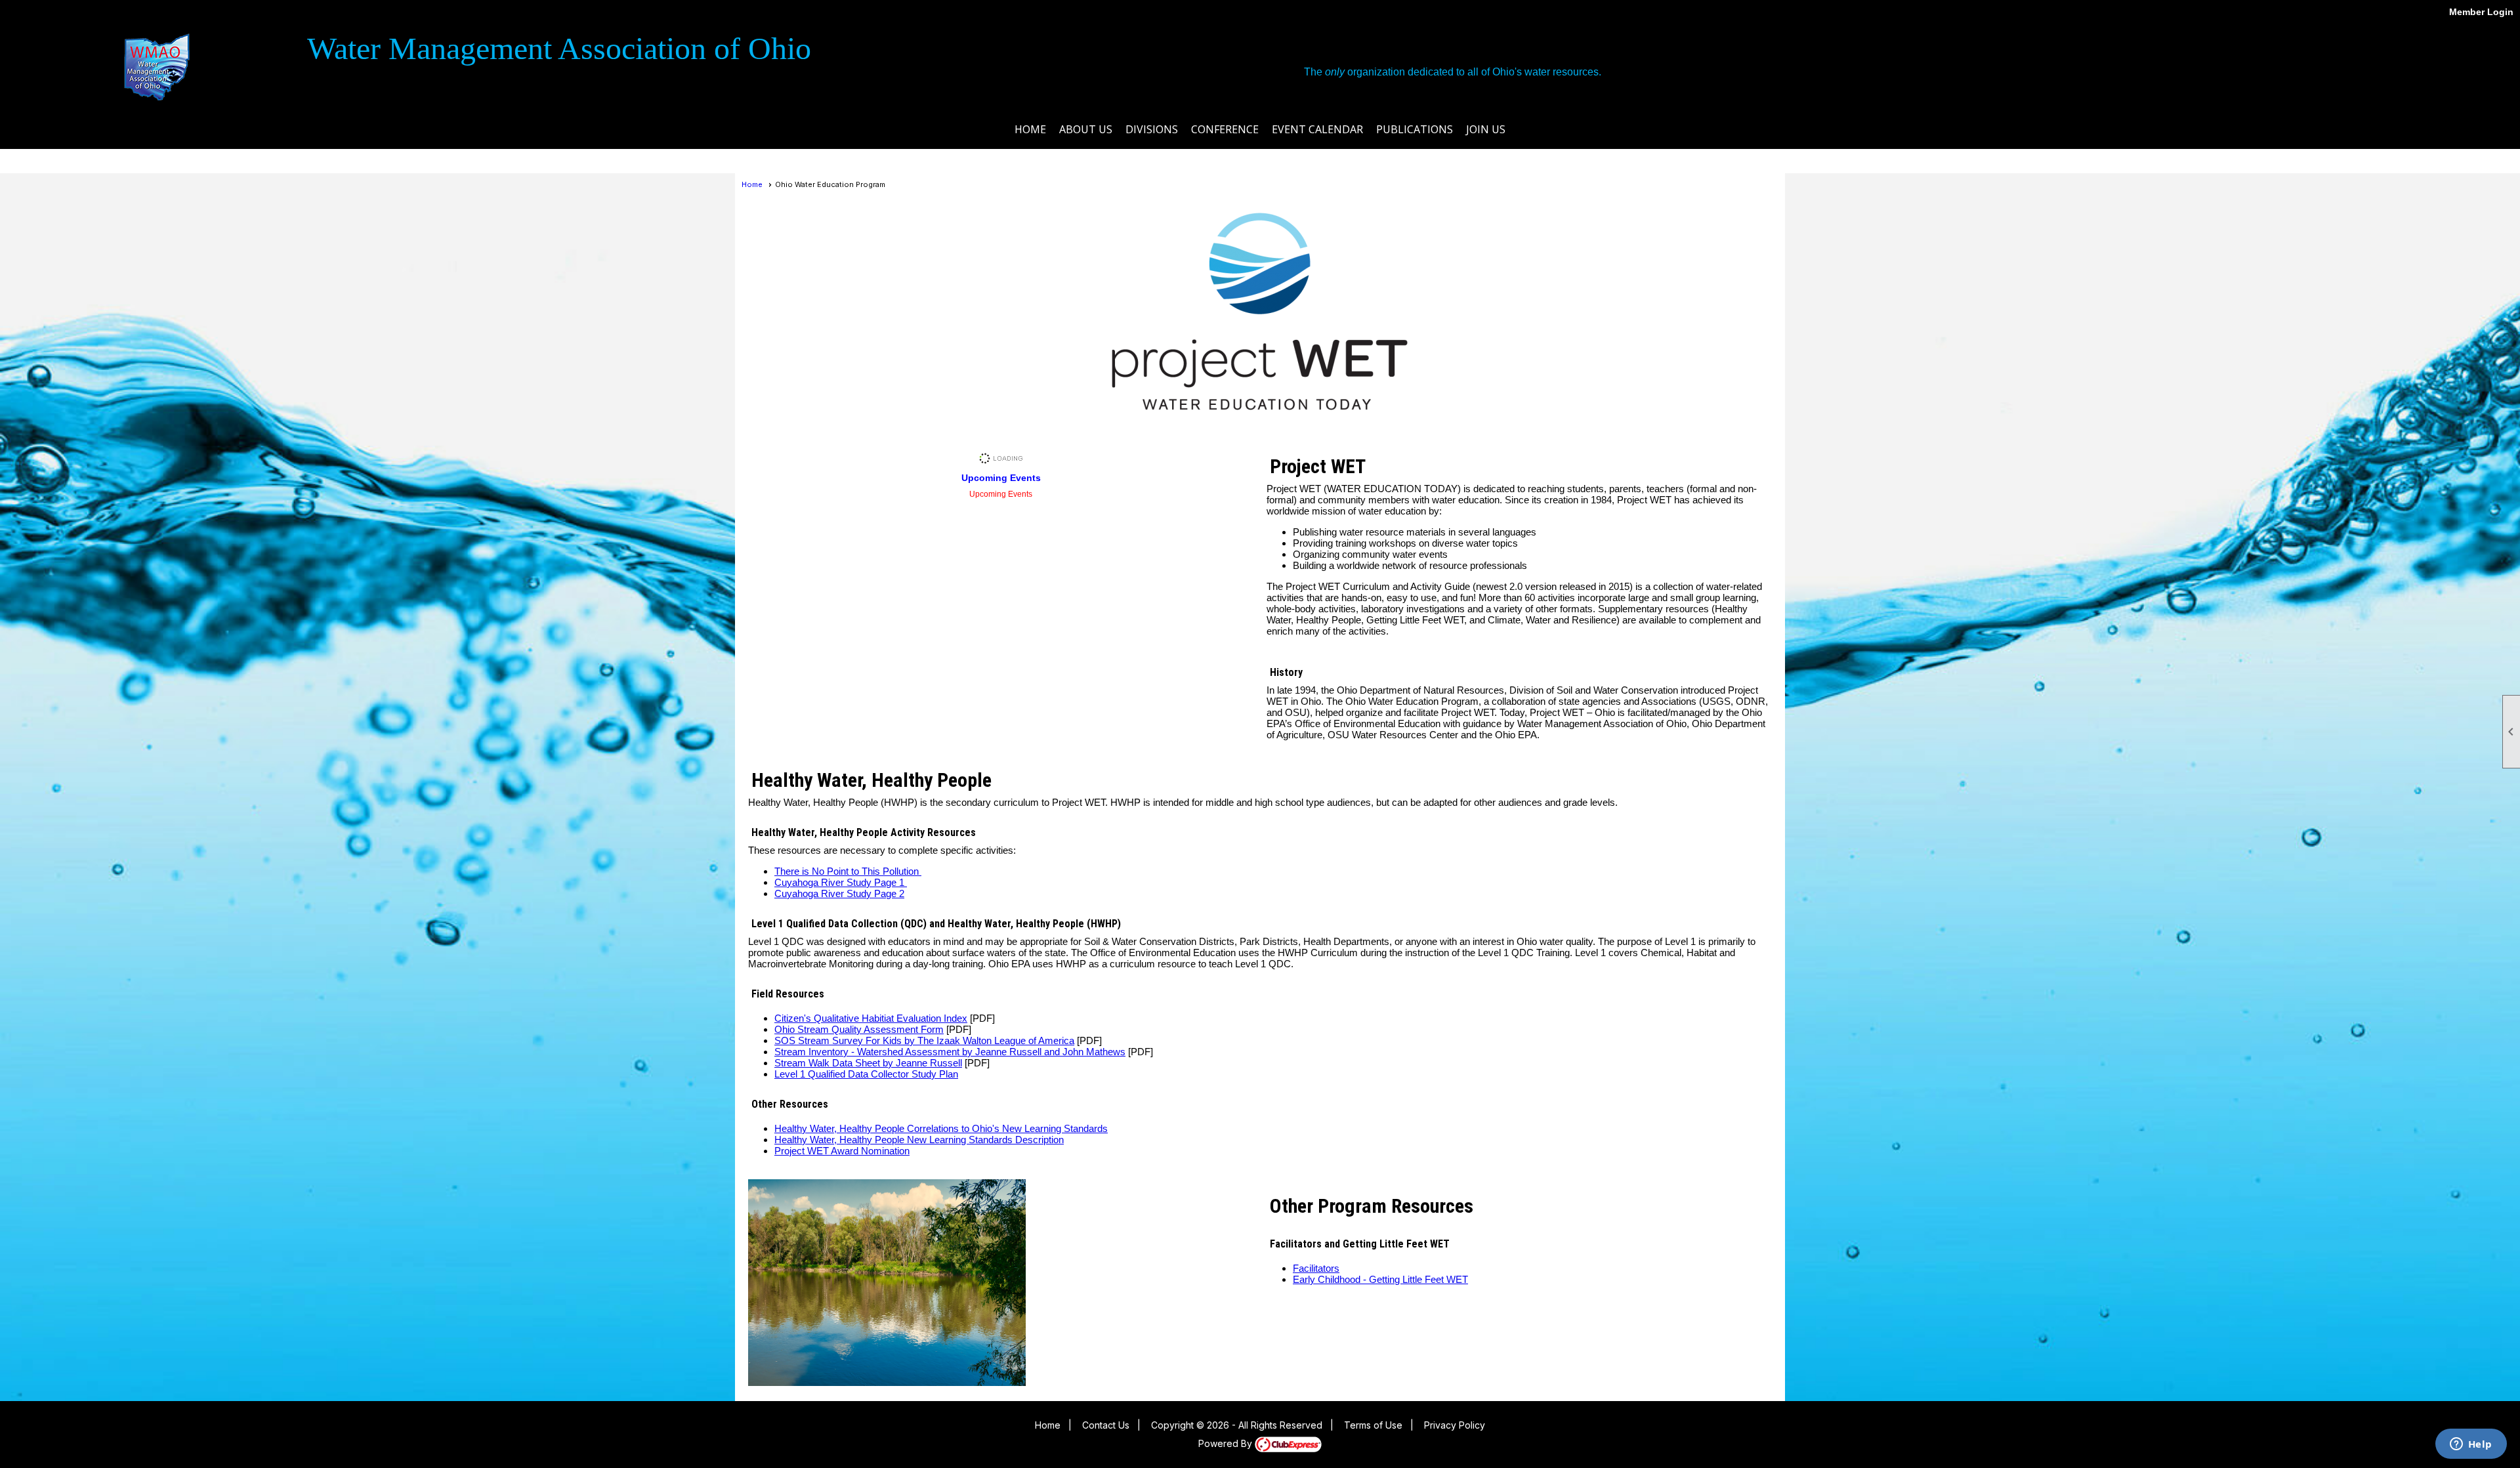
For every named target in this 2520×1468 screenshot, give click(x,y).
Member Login (2481, 12)
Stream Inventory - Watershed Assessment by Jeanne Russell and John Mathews (950, 1052)
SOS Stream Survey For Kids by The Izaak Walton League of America (924, 1040)
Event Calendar (1317, 129)
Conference (1225, 129)
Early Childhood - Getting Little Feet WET (1380, 1279)
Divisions (1152, 129)
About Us (1086, 129)
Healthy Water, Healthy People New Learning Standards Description (919, 1140)
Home (1030, 129)
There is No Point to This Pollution (848, 871)
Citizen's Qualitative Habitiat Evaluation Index (871, 1018)
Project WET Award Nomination (842, 1151)
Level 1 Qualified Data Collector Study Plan (866, 1074)
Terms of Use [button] (1373, 1425)
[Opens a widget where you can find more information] (2471, 1445)
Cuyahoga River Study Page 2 (839, 893)
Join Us (1486, 129)
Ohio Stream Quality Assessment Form (859, 1029)
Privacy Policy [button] (1455, 1425)
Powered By (1227, 1443)
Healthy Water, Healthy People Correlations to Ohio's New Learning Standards (941, 1128)
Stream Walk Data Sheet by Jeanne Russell (868, 1063)
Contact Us (1106, 1425)
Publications (1415, 129)
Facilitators (1316, 1268)
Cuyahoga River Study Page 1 (841, 882)
